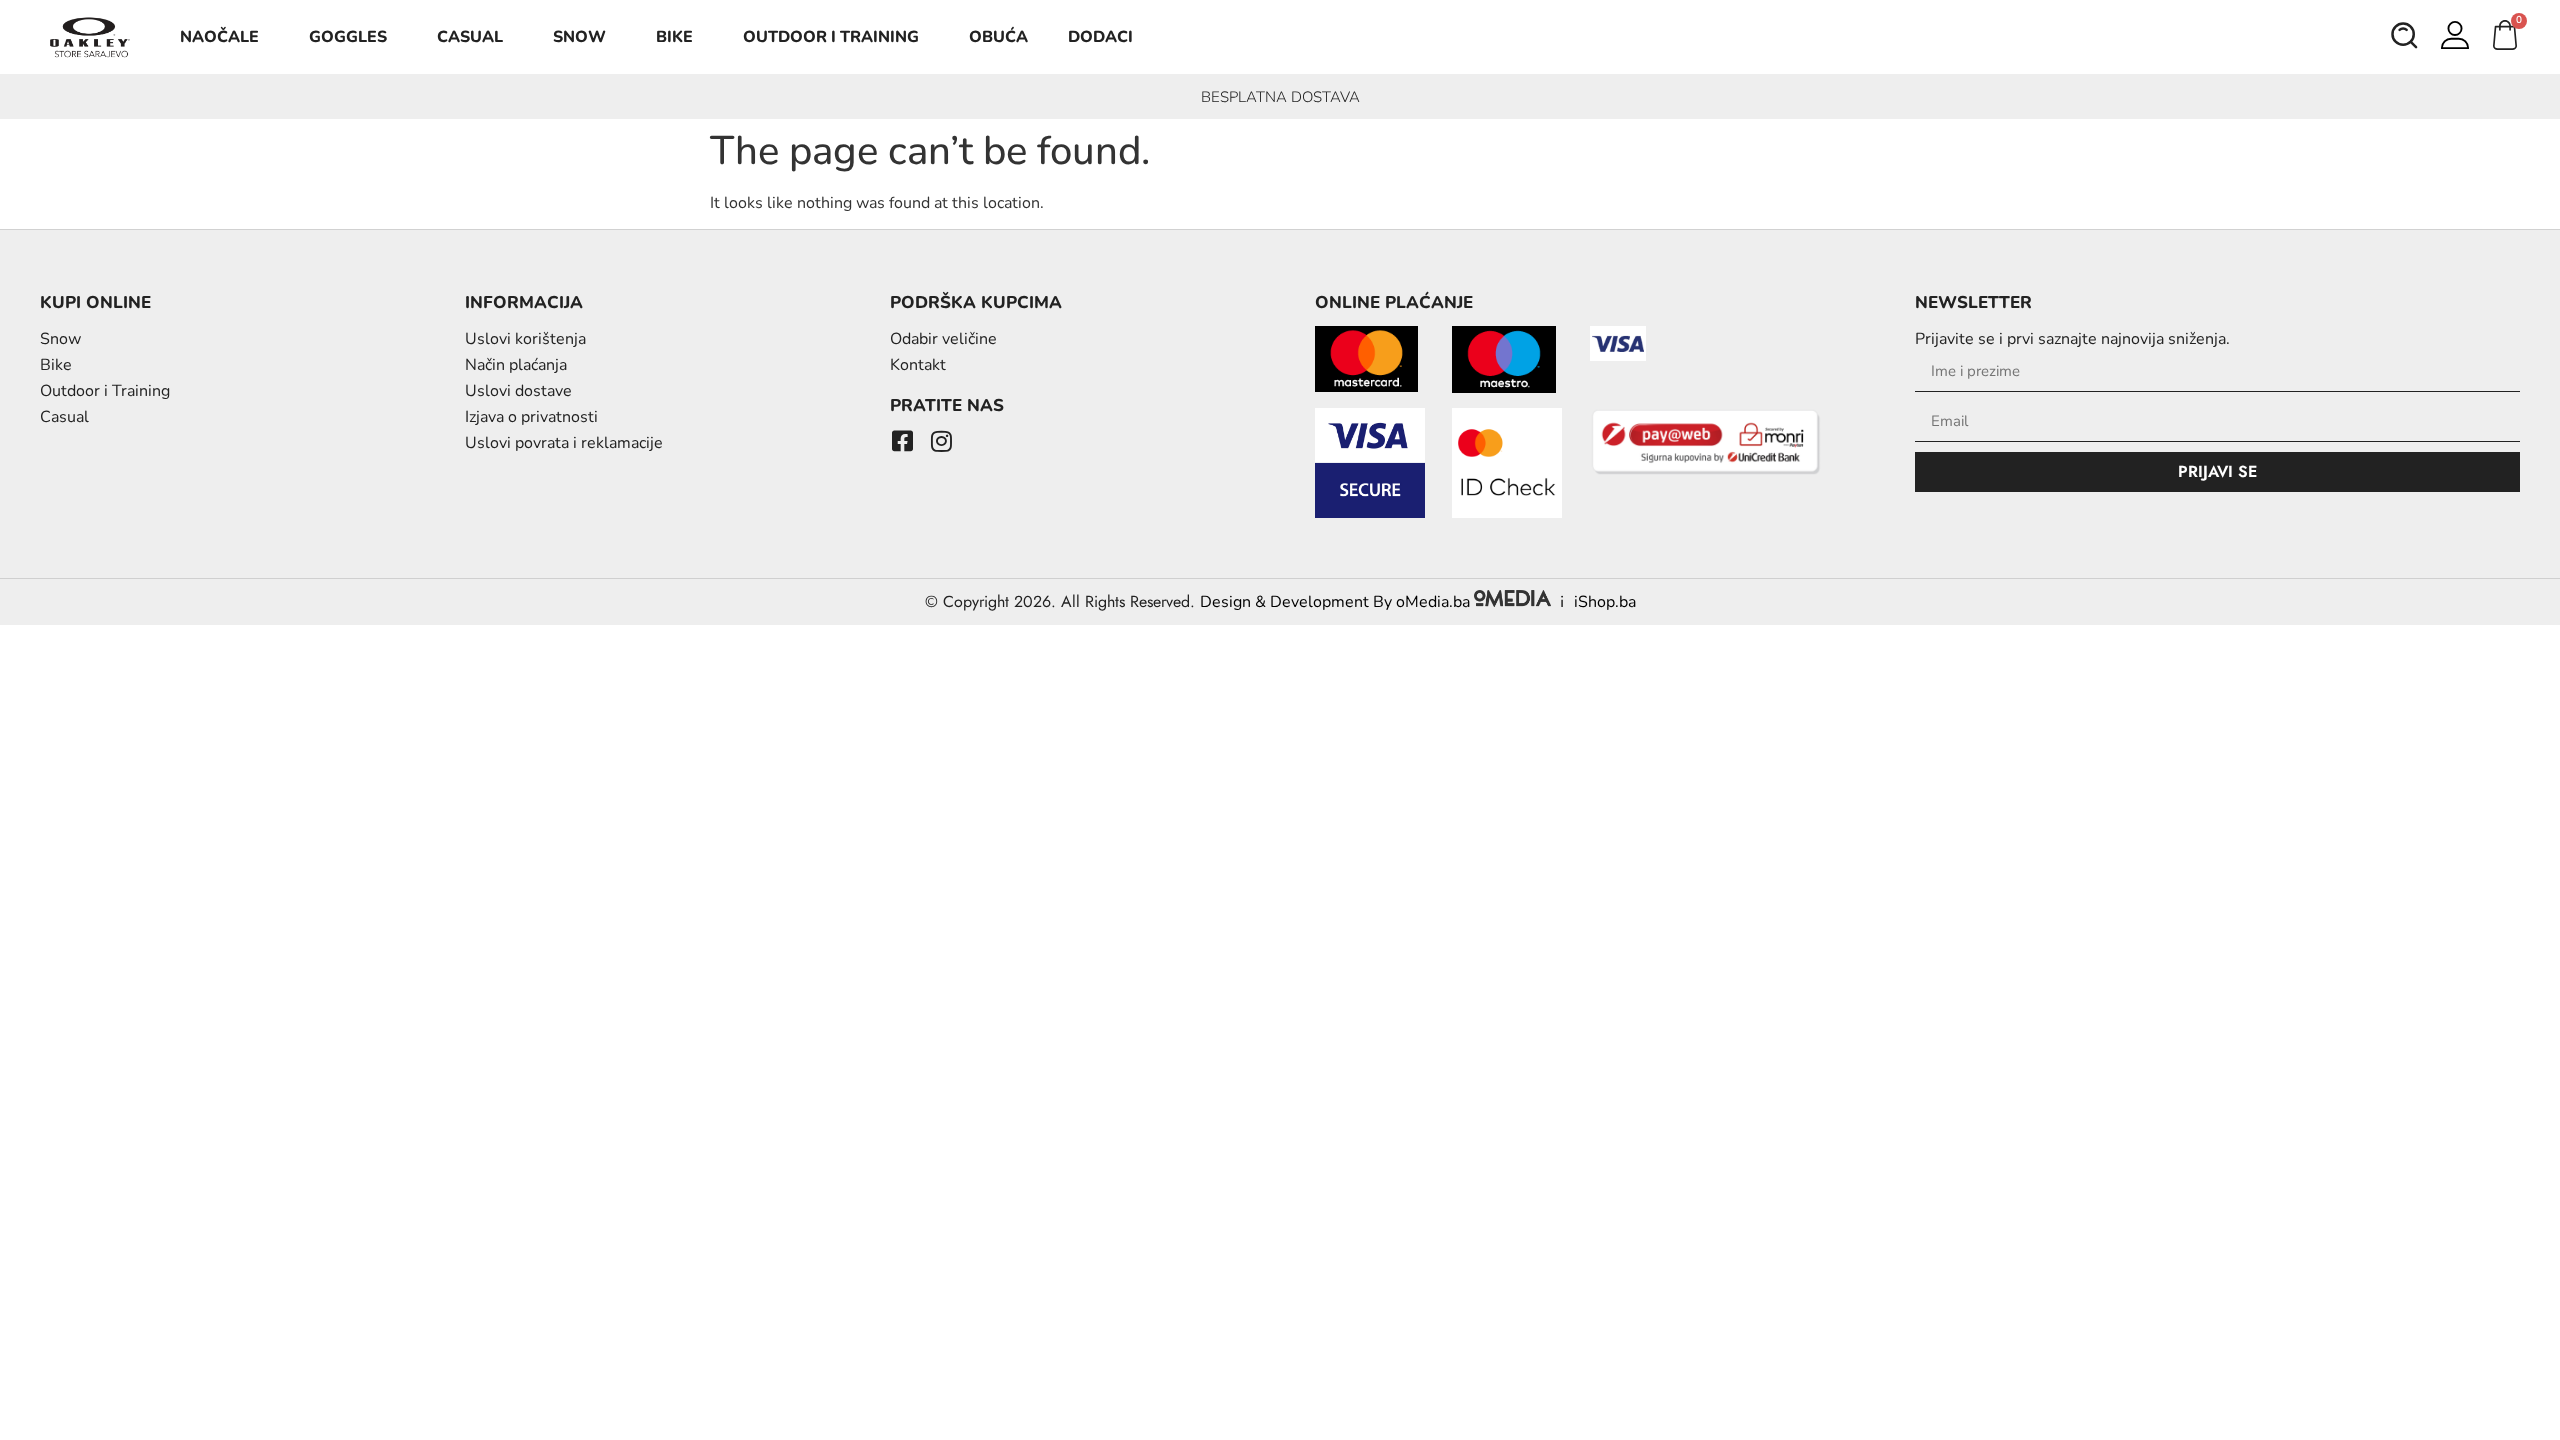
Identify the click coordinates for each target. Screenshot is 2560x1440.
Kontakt (918, 365)
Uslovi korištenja (525, 339)
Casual (470, 37)
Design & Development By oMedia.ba (1337, 602)
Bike (674, 37)
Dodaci (1100, 37)
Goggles (348, 37)
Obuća (998, 37)
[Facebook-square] (902, 441)
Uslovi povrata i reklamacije (564, 443)
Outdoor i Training (831, 37)
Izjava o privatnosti (531, 417)
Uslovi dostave (518, 391)
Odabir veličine (943, 339)
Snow (579, 37)
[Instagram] (941, 441)
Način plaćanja (516, 365)
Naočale (219, 37)
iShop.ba (1605, 602)
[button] (2405, 38)
